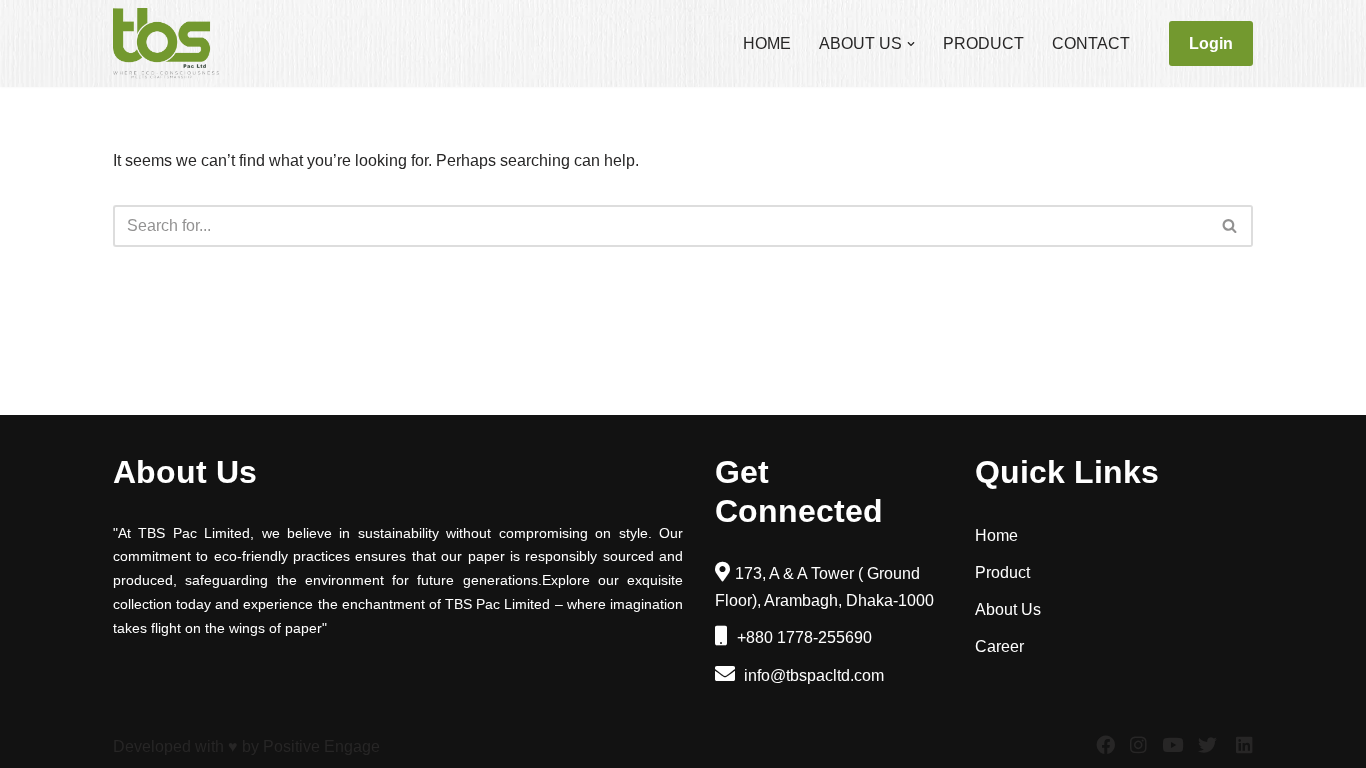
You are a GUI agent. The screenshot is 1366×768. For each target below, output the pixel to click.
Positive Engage (321, 746)
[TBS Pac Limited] (168, 43)
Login (1211, 43)
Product (983, 43)
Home (767, 43)
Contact (1091, 43)
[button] (911, 44)
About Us (1008, 609)
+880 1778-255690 (802, 637)
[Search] (1230, 226)
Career (999, 646)
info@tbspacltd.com (812, 675)
